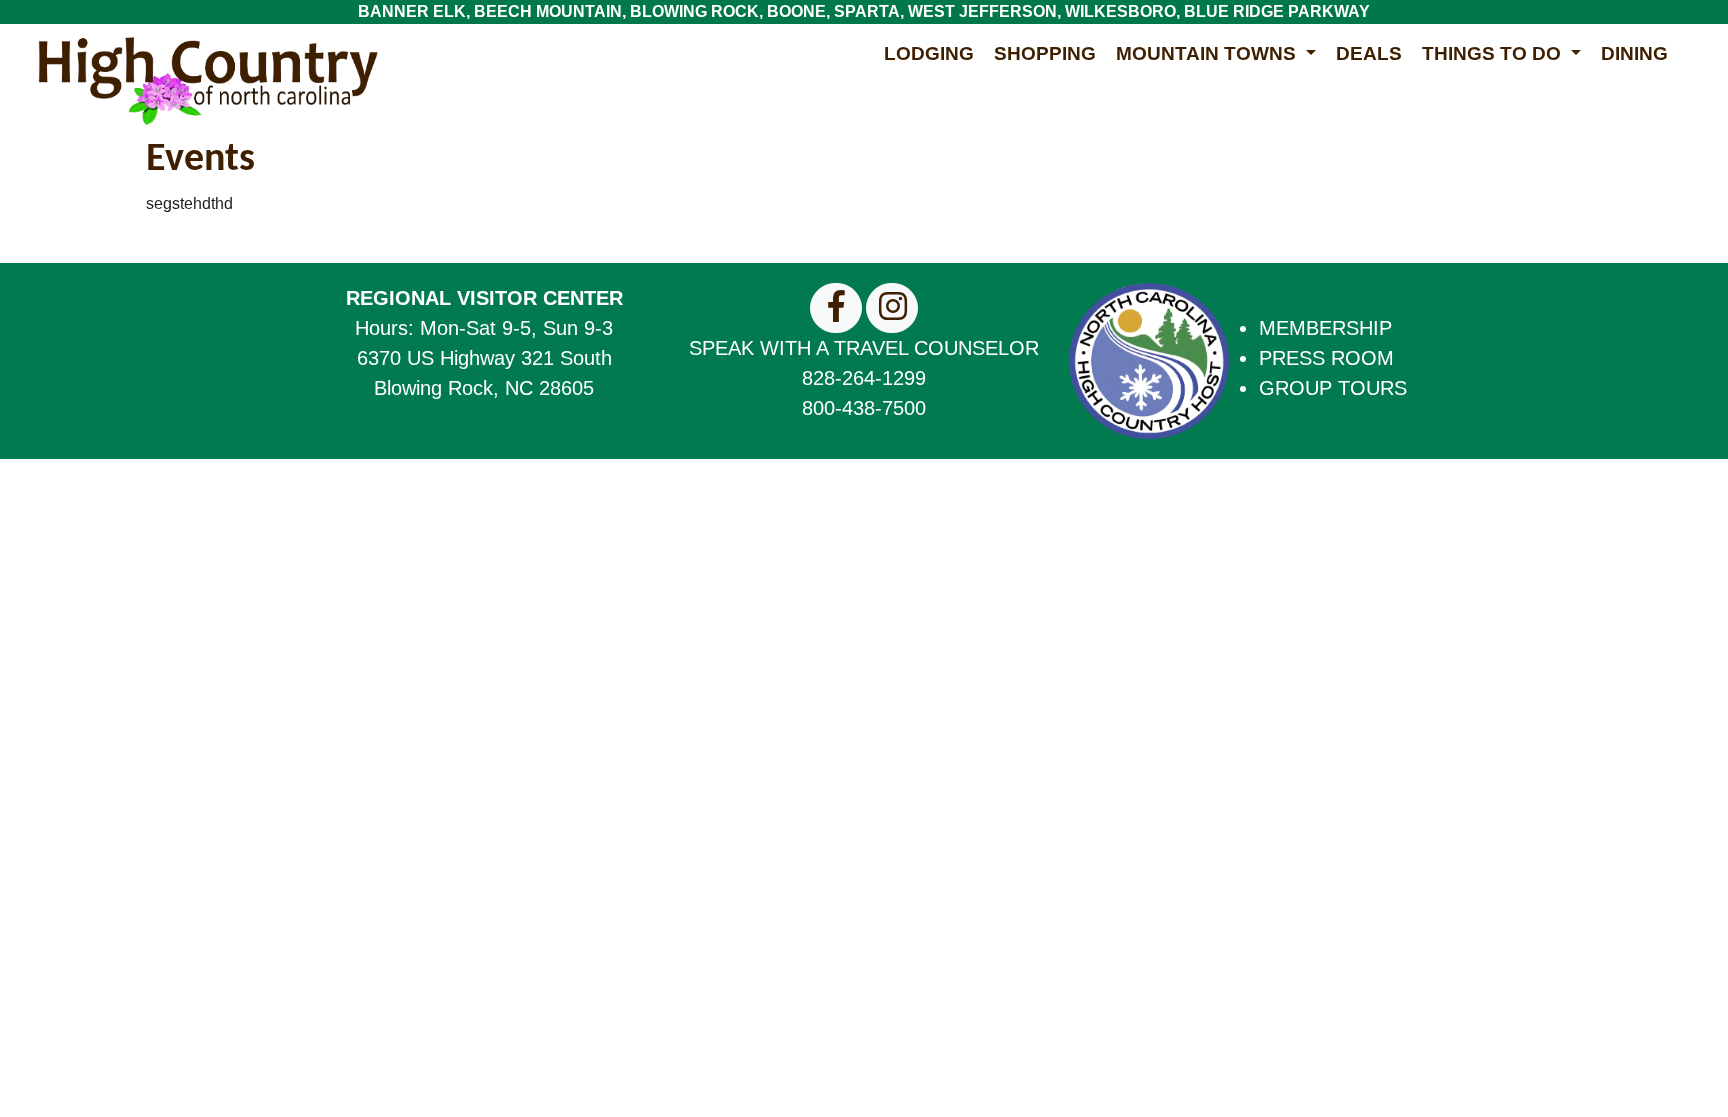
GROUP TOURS (1333, 388)
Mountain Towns (1208, 53)
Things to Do (1494, 53)
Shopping (1045, 53)
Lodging (929, 53)
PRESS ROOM (1326, 358)
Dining (1634, 53)
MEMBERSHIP (1325, 328)
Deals (1369, 53)
